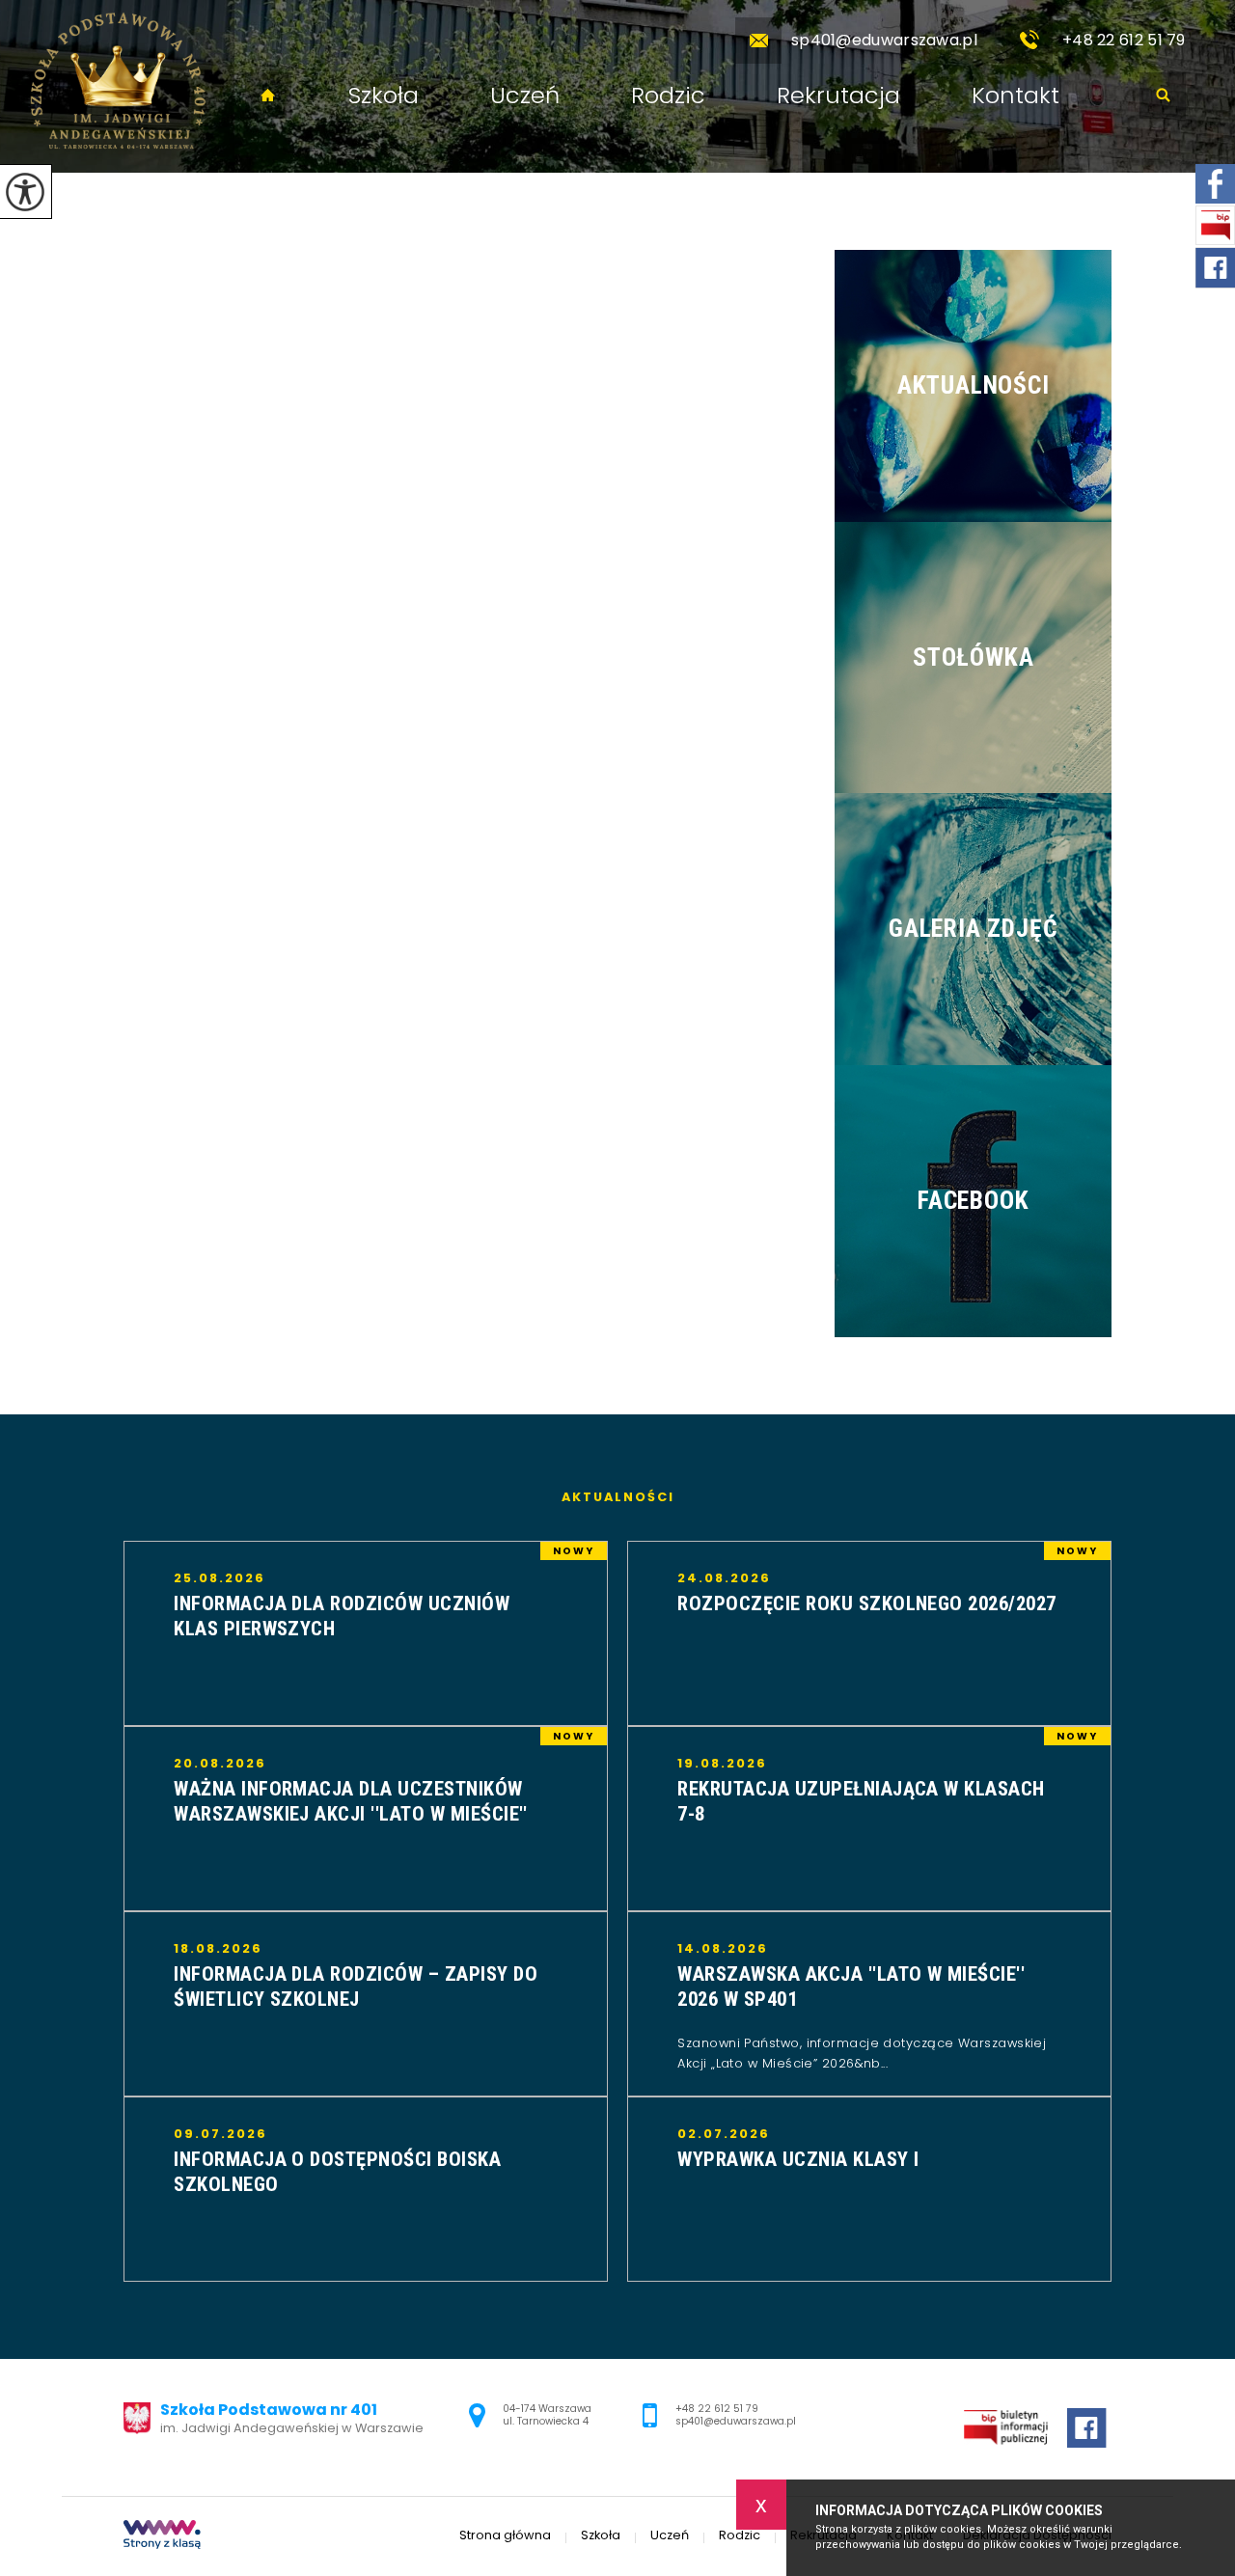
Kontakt (1015, 96)
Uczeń (525, 96)
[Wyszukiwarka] (1163, 96)
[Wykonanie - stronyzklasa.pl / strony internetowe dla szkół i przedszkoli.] (162, 2536)
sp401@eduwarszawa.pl (884, 40)
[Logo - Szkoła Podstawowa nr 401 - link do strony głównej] (117, 86)
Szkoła (384, 96)
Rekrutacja (838, 96)
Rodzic (668, 96)
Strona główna (268, 96)
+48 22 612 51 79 (1124, 40)
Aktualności (618, 1498)
